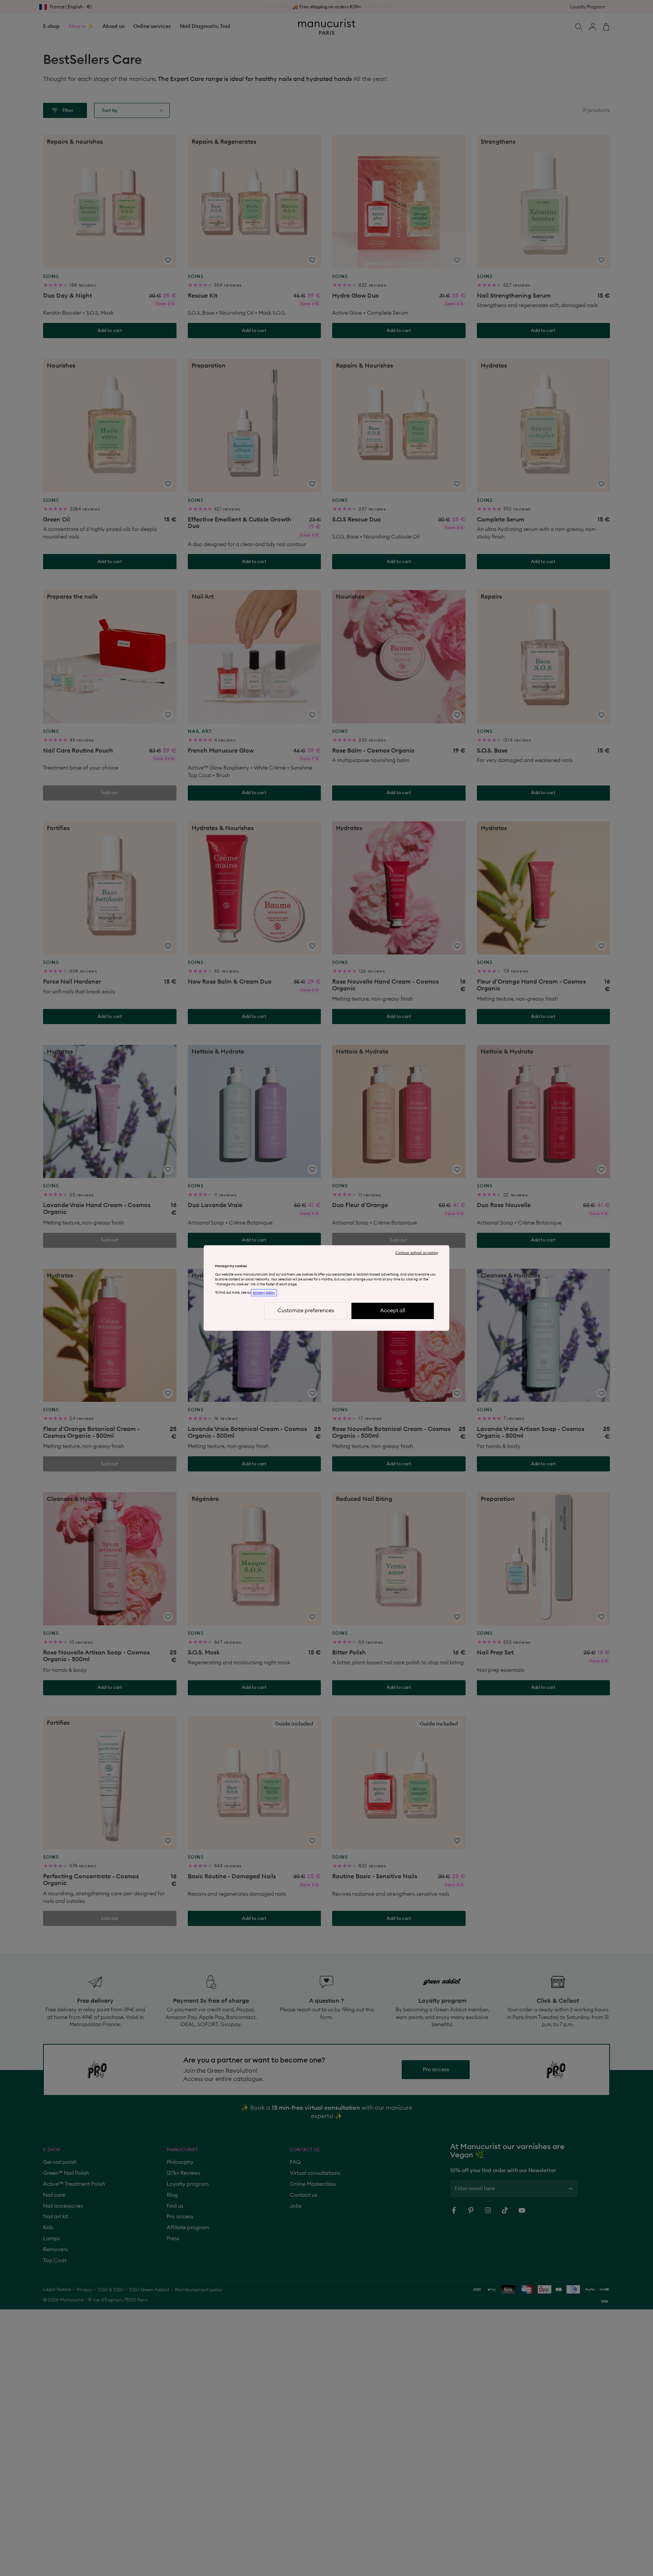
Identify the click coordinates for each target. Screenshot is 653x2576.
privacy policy (264, 1293)
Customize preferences (306, 1311)
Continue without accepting (417, 1253)
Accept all (393, 1311)
